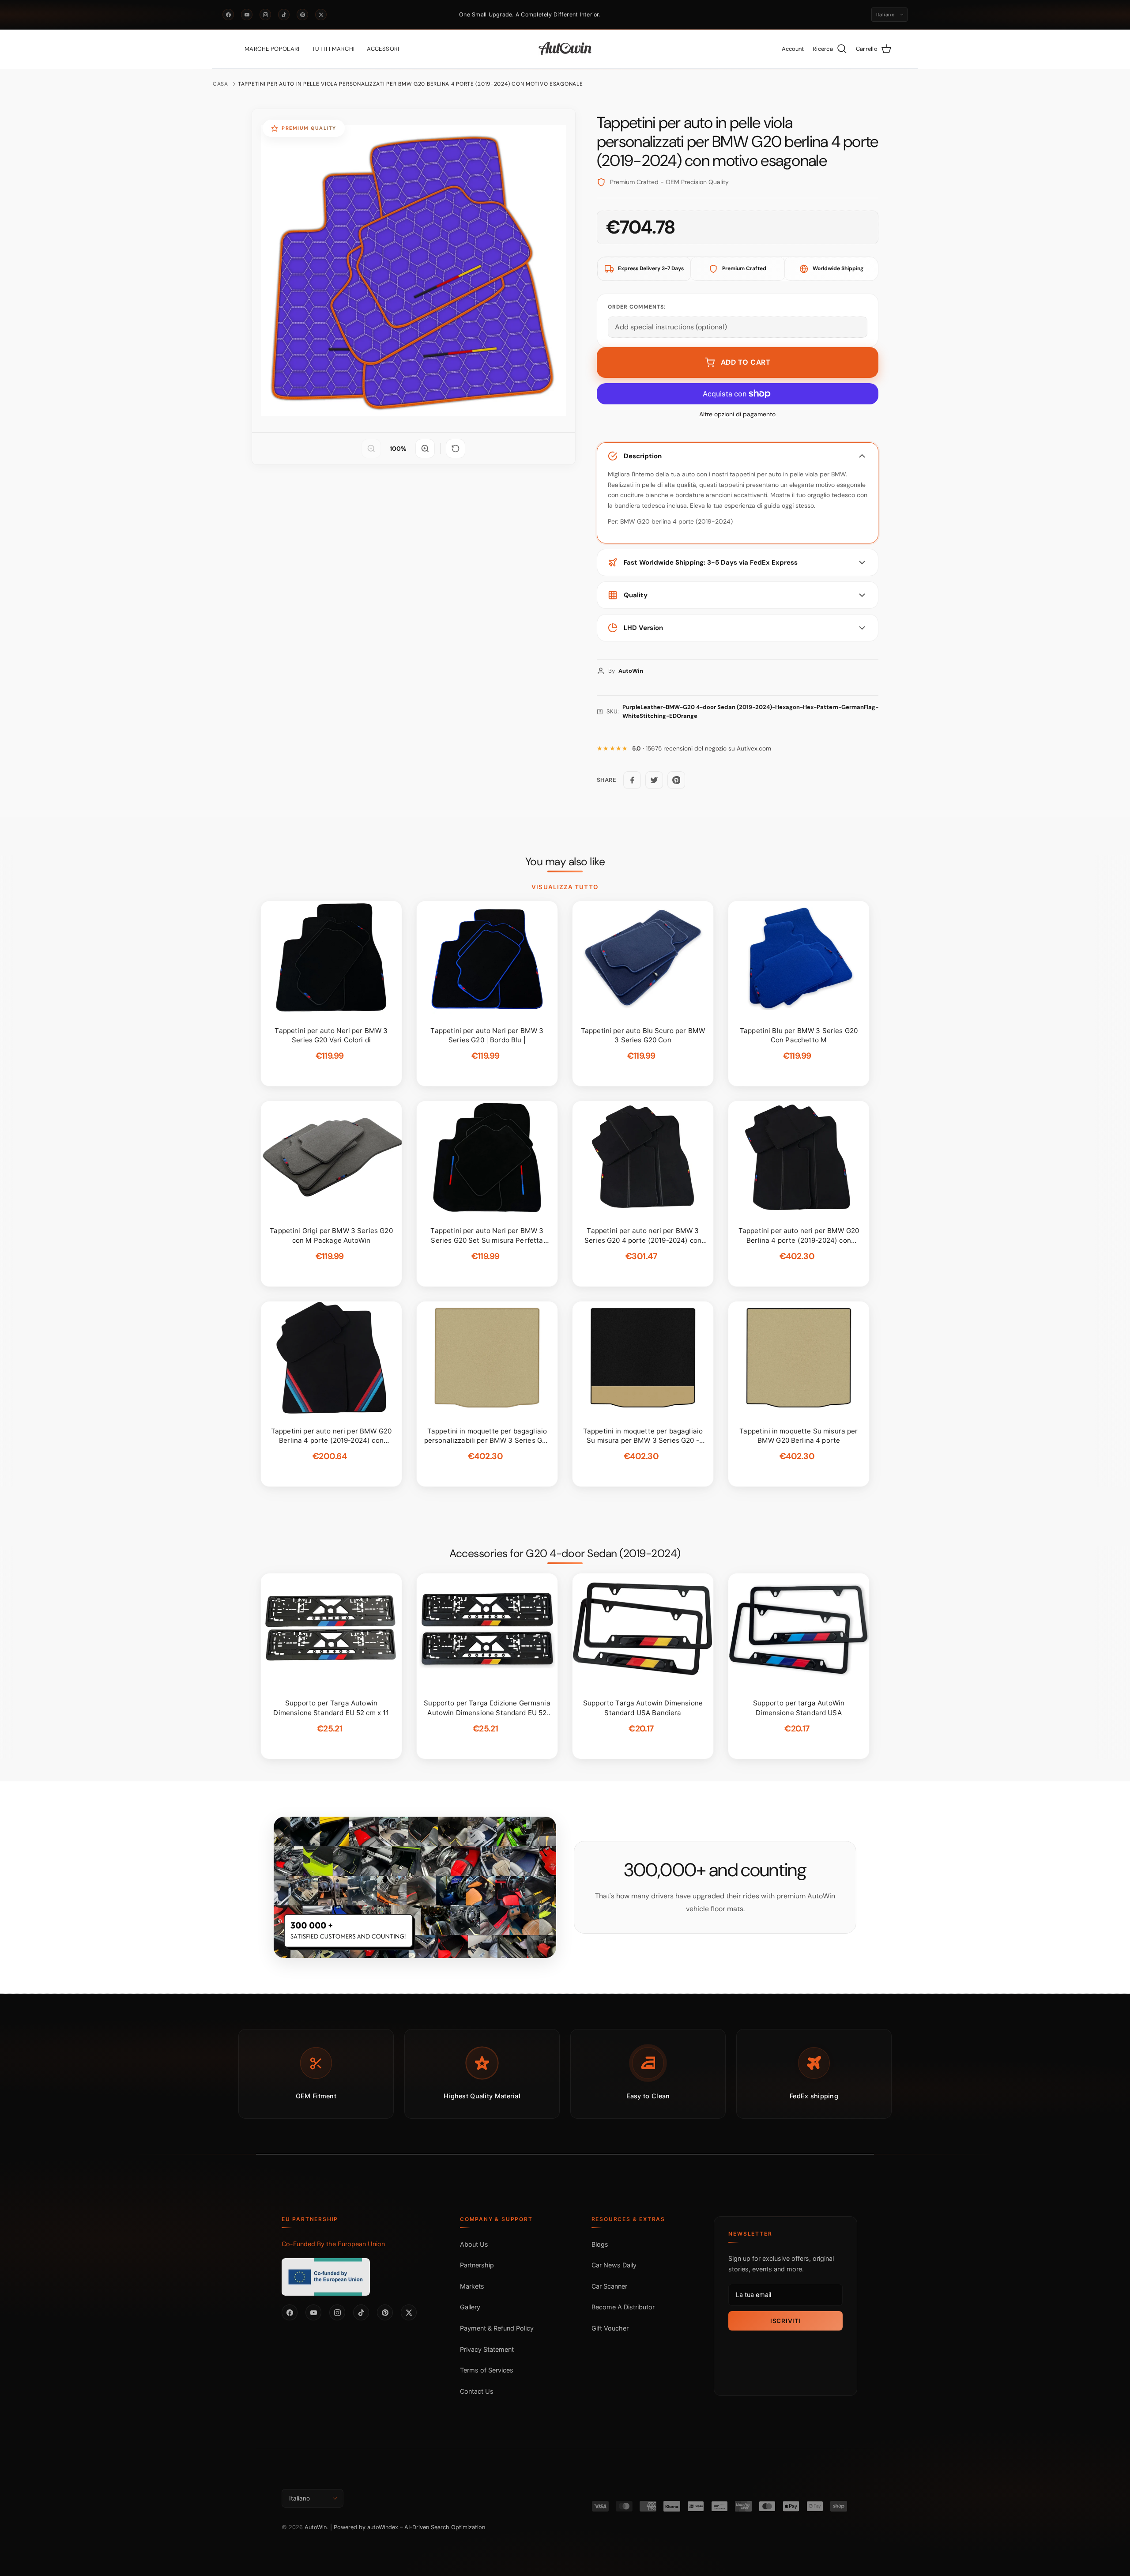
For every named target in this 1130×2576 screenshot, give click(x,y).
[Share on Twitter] (654, 780)
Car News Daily (614, 2265)
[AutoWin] (565, 49)
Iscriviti (785, 2321)
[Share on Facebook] (632, 780)
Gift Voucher (610, 2328)
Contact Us (477, 2391)
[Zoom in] (425, 449)
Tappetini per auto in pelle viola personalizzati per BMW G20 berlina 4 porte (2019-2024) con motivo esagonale (410, 84)
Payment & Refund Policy (497, 2328)
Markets (472, 2286)
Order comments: (637, 307)
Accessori (383, 49)
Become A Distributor (623, 2307)
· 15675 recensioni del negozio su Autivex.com (702, 749)
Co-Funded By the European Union (333, 2244)
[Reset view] (456, 449)
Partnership (477, 2265)
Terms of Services (487, 2370)
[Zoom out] (371, 449)
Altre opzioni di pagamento (737, 414)
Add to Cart (746, 362)
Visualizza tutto (565, 887)
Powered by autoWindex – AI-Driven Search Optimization (409, 2527)
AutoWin (316, 2527)
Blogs (600, 2244)
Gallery (470, 2307)
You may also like (565, 862)
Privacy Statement (487, 2349)
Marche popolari (272, 49)
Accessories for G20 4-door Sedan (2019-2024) (565, 1554)
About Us (474, 2244)
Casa (220, 84)
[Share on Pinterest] (676, 780)
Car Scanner (609, 2286)
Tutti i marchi (333, 49)
